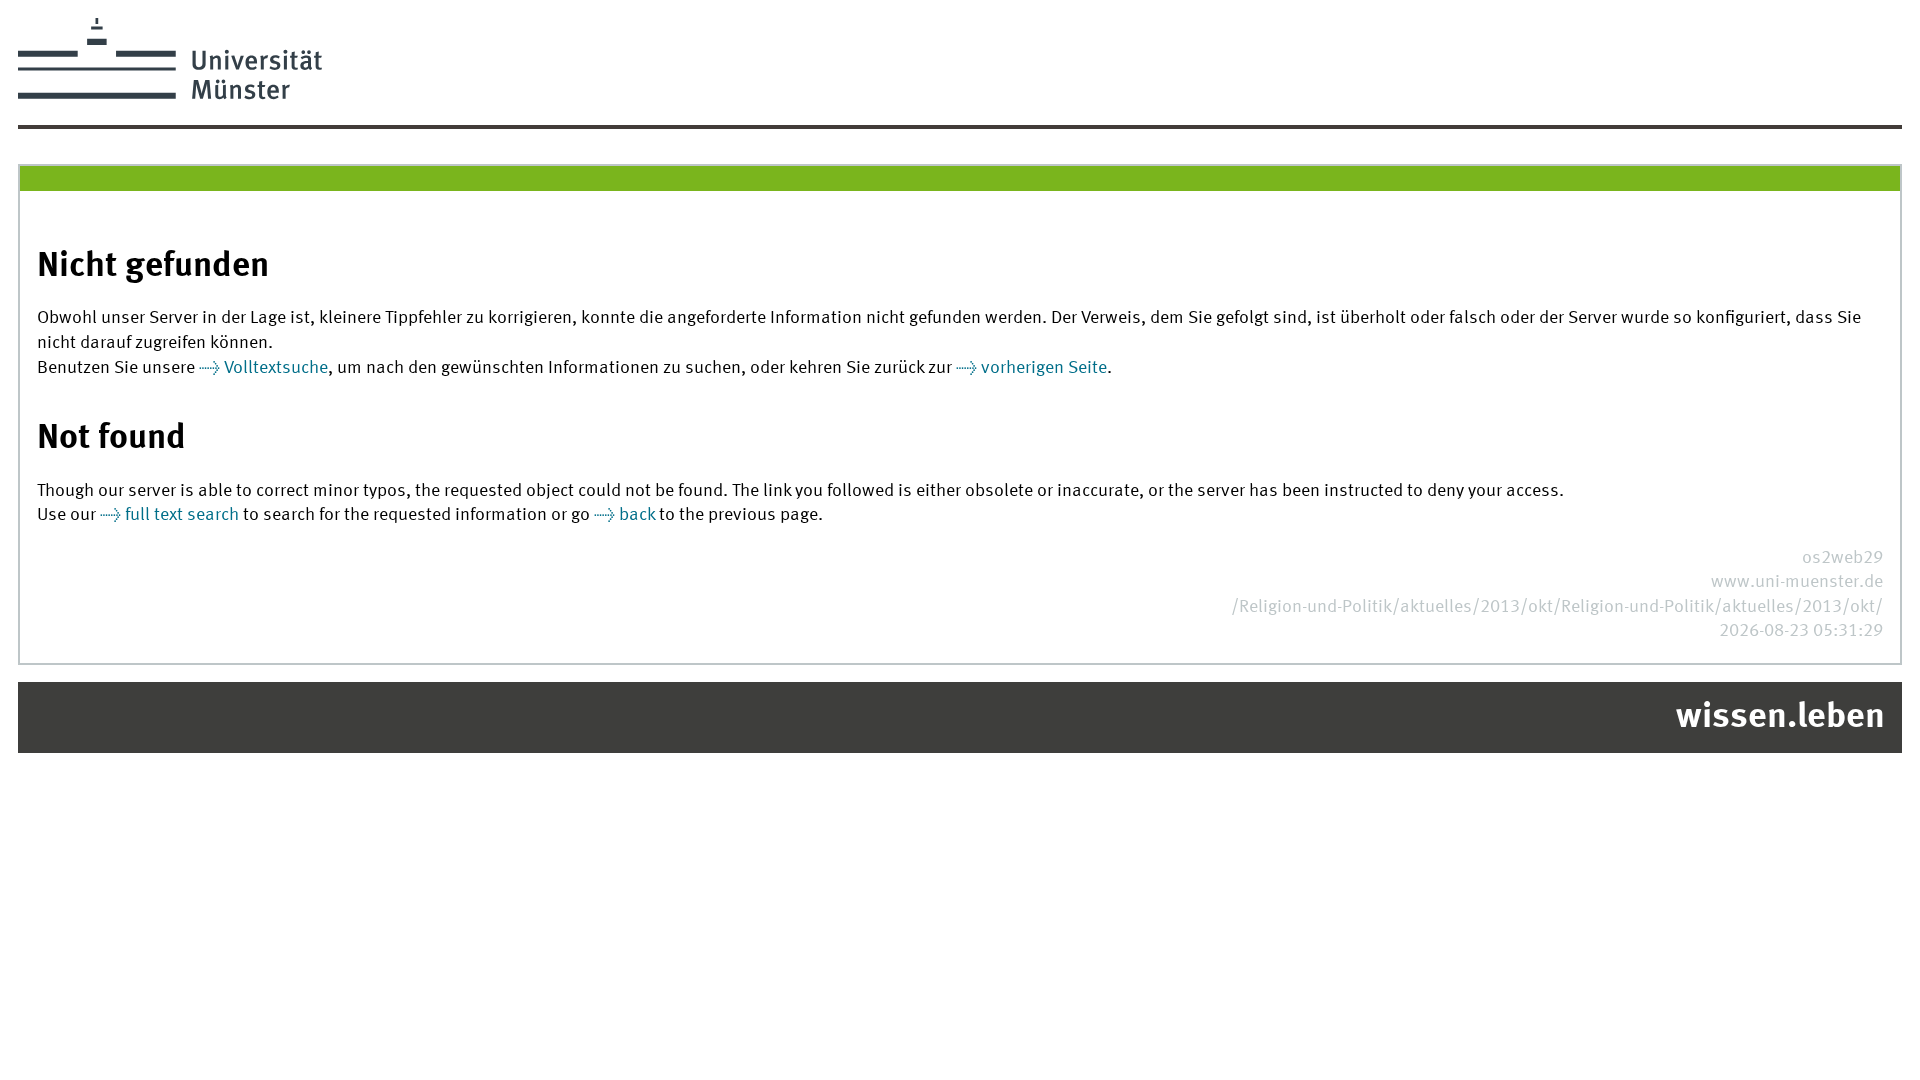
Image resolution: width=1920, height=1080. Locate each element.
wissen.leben (1780, 718)
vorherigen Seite (1044, 368)
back (637, 515)
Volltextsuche (276, 368)
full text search (182, 515)
